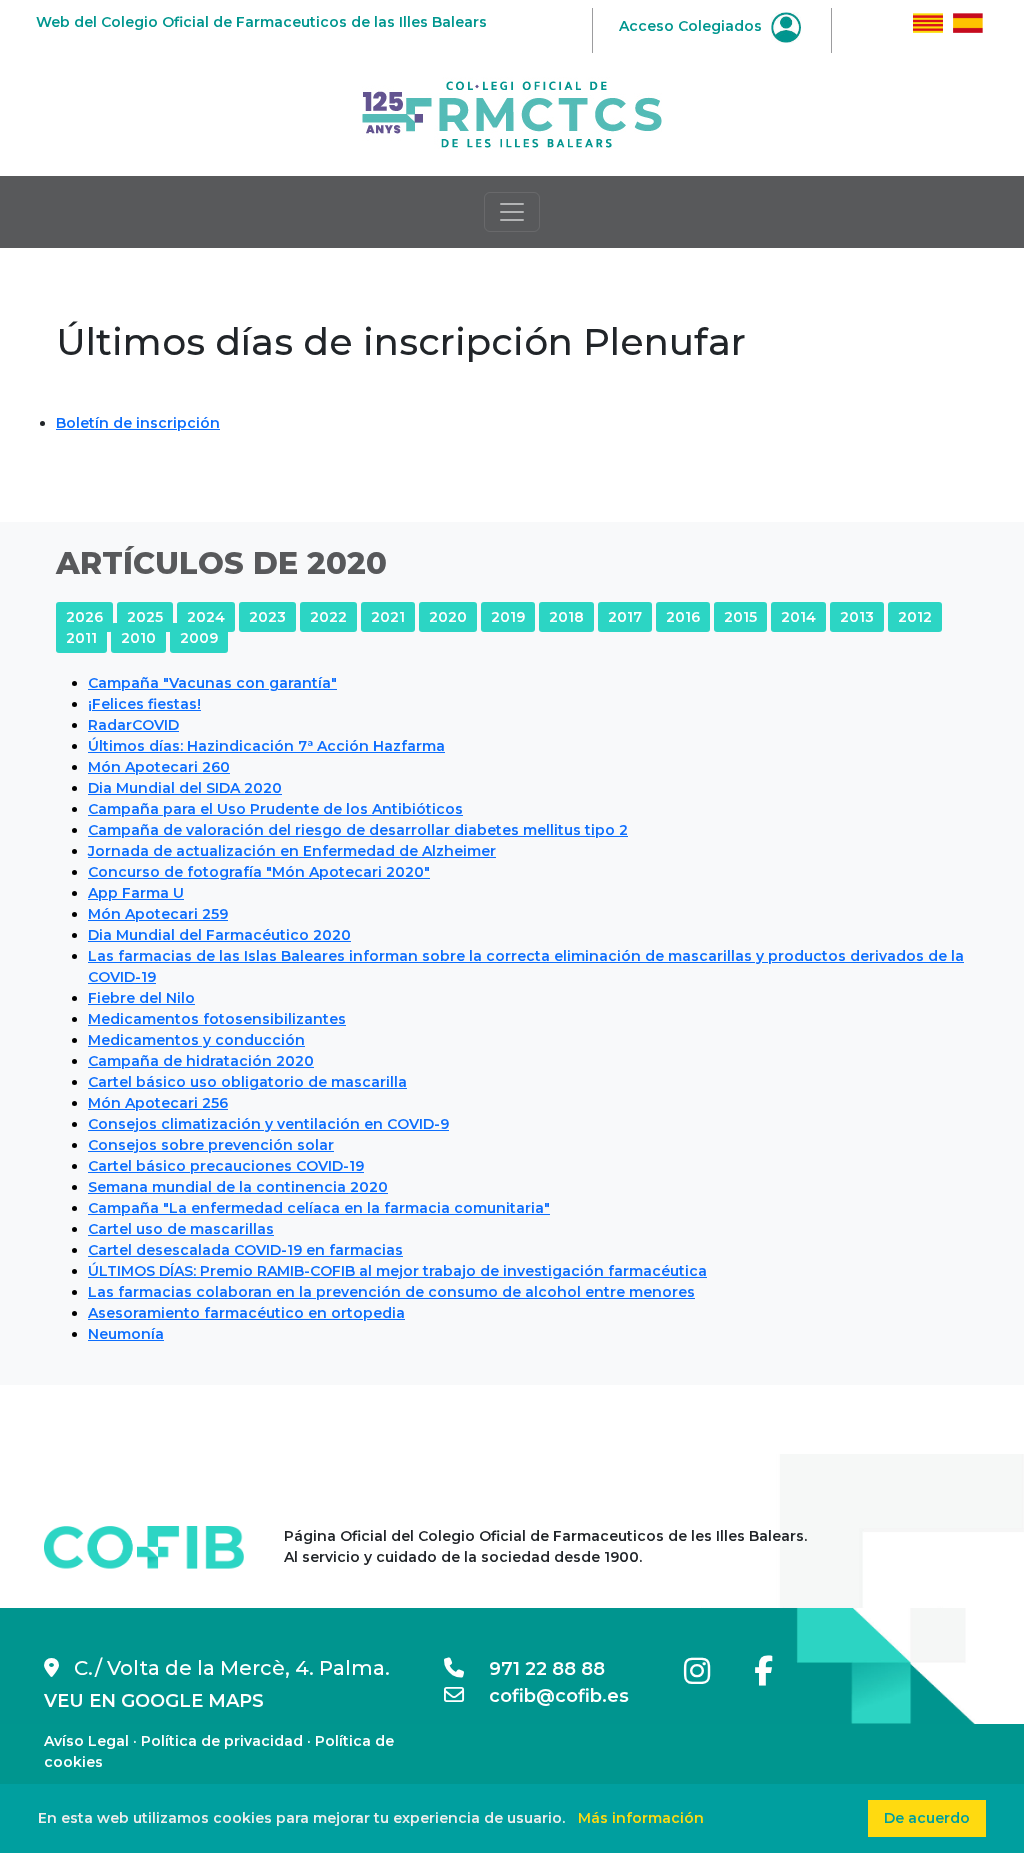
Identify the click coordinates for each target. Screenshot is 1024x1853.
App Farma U (136, 893)
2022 (328, 617)
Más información (641, 1818)
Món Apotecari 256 (158, 1103)
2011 (81, 638)
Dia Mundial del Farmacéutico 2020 (219, 935)
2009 (199, 638)
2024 (206, 617)
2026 (84, 617)
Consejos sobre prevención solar (211, 1145)
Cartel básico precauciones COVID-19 (226, 1166)
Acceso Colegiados (692, 26)
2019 (508, 617)
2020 (448, 617)
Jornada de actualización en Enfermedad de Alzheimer (292, 851)
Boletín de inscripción (138, 423)
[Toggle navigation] (512, 212)
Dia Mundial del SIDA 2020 (185, 788)
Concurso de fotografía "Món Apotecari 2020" (259, 872)
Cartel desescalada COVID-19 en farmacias (245, 1250)
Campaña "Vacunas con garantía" (212, 683)
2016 (683, 617)
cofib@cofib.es (546, 1696)
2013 (857, 617)
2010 (138, 638)
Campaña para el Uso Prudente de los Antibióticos (275, 809)
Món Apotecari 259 (158, 914)
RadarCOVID (133, 725)
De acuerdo (927, 1818)
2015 (740, 617)
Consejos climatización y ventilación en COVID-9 (268, 1124)
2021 (388, 617)
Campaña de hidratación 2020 (201, 1061)
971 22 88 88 (534, 1669)
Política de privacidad (222, 1741)
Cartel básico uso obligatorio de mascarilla (247, 1082)
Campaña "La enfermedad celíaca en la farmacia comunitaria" (319, 1208)
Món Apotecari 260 (159, 767)
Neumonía (126, 1334)
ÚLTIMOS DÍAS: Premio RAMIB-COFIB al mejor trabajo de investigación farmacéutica (397, 1271)
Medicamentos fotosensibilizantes (217, 1019)
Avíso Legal (86, 1741)
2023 (267, 617)
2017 (625, 617)
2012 (915, 617)
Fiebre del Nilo (141, 998)
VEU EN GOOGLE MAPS (154, 1701)
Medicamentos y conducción (196, 1040)
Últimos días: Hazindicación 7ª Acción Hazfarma (266, 746)
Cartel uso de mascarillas (181, 1229)
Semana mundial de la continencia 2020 (238, 1187)
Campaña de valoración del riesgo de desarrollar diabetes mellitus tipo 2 (358, 830)
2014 (798, 617)
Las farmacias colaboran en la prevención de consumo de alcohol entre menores (391, 1292)
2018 (566, 617)
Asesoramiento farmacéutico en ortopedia (246, 1313)
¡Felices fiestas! (144, 704)
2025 (145, 617)
